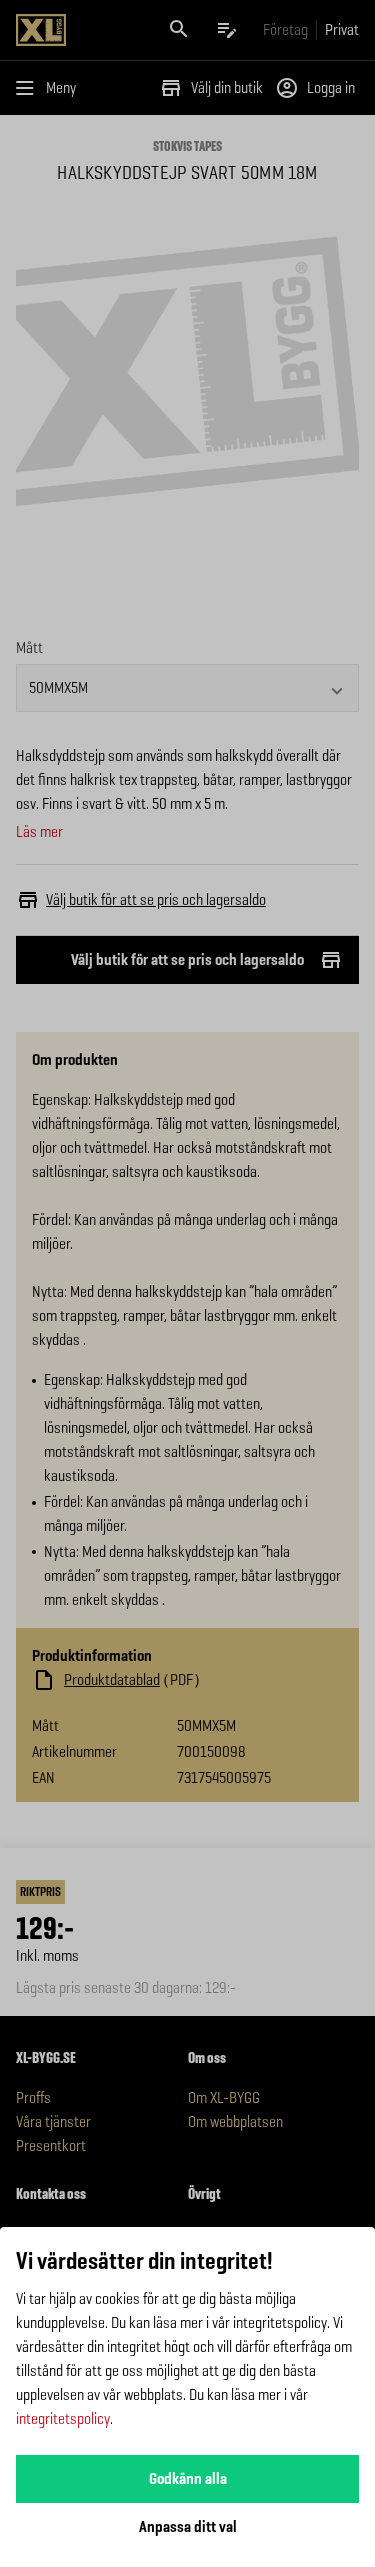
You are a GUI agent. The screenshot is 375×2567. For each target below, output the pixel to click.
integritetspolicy (63, 2418)
